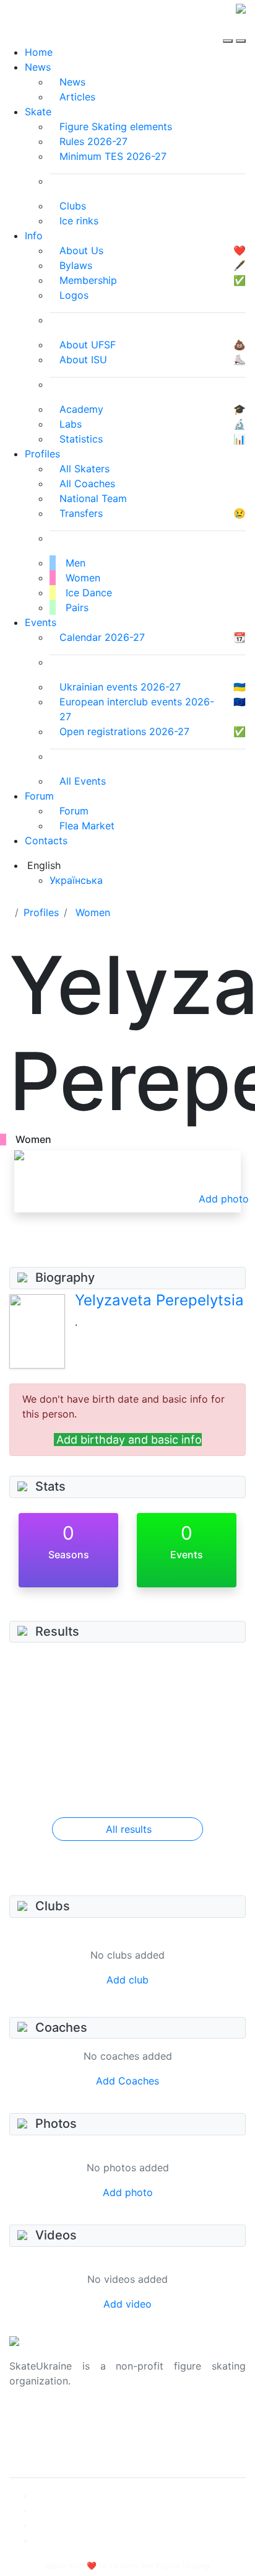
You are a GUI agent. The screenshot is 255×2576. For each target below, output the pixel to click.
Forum (39, 796)
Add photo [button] (224, 1199)
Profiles (42, 454)
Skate (38, 112)
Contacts (46, 840)
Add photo (128, 2192)
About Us (31, 2420)
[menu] (229, 30)
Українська (76, 880)
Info (34, 236)
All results (129, 1829)
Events (41, 622)
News (38, 67)
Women (93, 912)
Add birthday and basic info (129, 1440)
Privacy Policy (42, 2435)
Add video (127, 2304)
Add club (127, 1980)
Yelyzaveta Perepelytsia (159, 1300)
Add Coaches (127, 2081)
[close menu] (241, 30)
